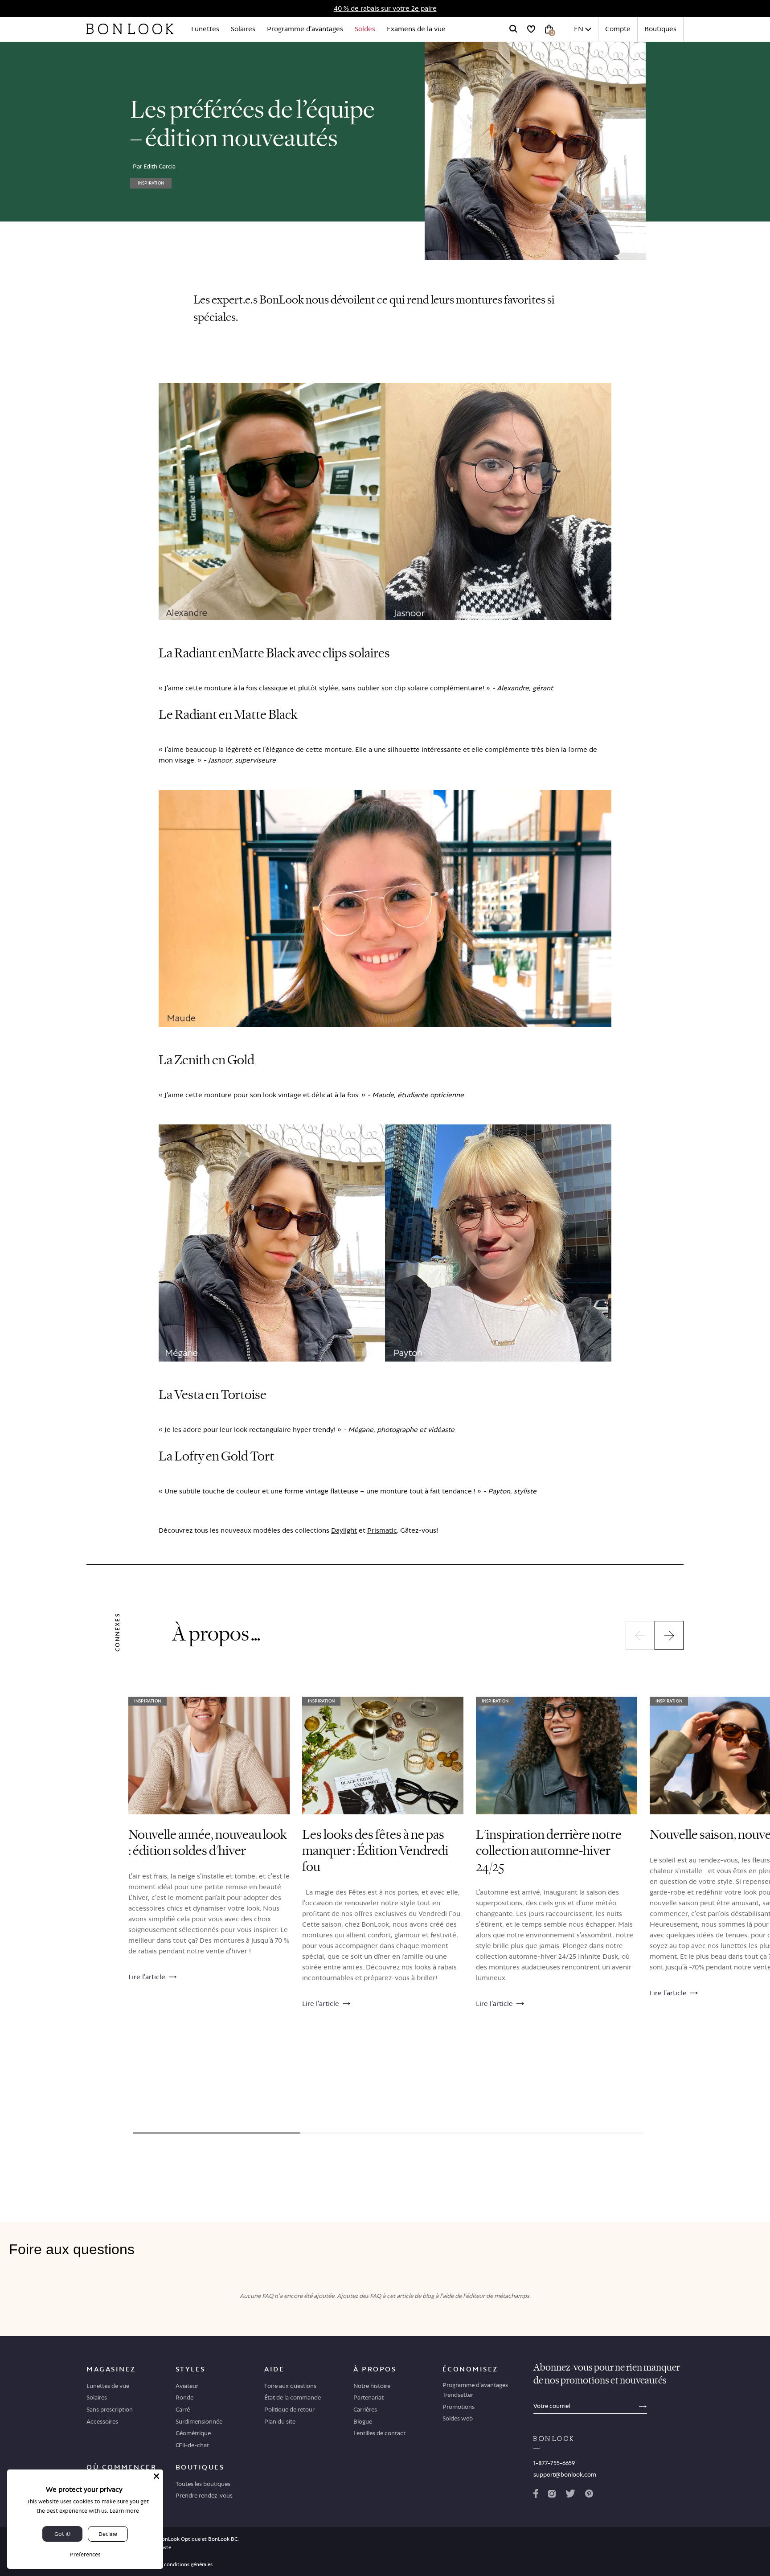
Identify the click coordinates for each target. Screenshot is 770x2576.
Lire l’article (147, 1977)
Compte (618, 29)
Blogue (363, 2421)
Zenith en (200, 1060)
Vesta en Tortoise (220, 1395)
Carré (183, 2409)
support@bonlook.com (565, 2474)
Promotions (459, 2407)
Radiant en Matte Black (236, 715)
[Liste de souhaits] (531, 29)
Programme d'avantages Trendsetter (475, 2390)
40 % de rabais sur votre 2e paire (385, 8)
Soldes (365, 29)
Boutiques (660, 29)
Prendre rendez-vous (204, 2495)
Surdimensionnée (199, 2421)
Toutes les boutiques (203, 2484)
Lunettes (205, 29)
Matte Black (264, 653)
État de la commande (293, 2397)
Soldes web (458, 2418)
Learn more (124, 2511)
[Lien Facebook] (536, 2495)
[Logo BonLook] (130, 29)
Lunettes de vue (108, 2386)
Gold (241, 1060)
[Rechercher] (513, 29)
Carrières (365, 2409)
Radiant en (203, 653)
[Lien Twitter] (570, 2495)
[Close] (156, 2476)
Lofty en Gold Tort (224, 1456)
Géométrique (193, 2433)
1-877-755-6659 (554, 2463)
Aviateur (187, 2386)
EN (579, 29)
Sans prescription (110, 2409)
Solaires (243, 29)
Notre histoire (372, 2386)
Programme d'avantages (305, 29)
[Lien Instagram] (552, 2495)
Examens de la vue (416, 29)
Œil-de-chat (192, 2445)
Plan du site (280, 2421)
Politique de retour (289, 2409)
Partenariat (369, 2397)
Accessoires (102, 2421)
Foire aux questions (290, 2386)
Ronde (184, 2397)
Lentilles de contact (379, 2433)
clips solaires (356, 653)
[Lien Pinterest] (589, 2495)
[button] (640, 1635)
